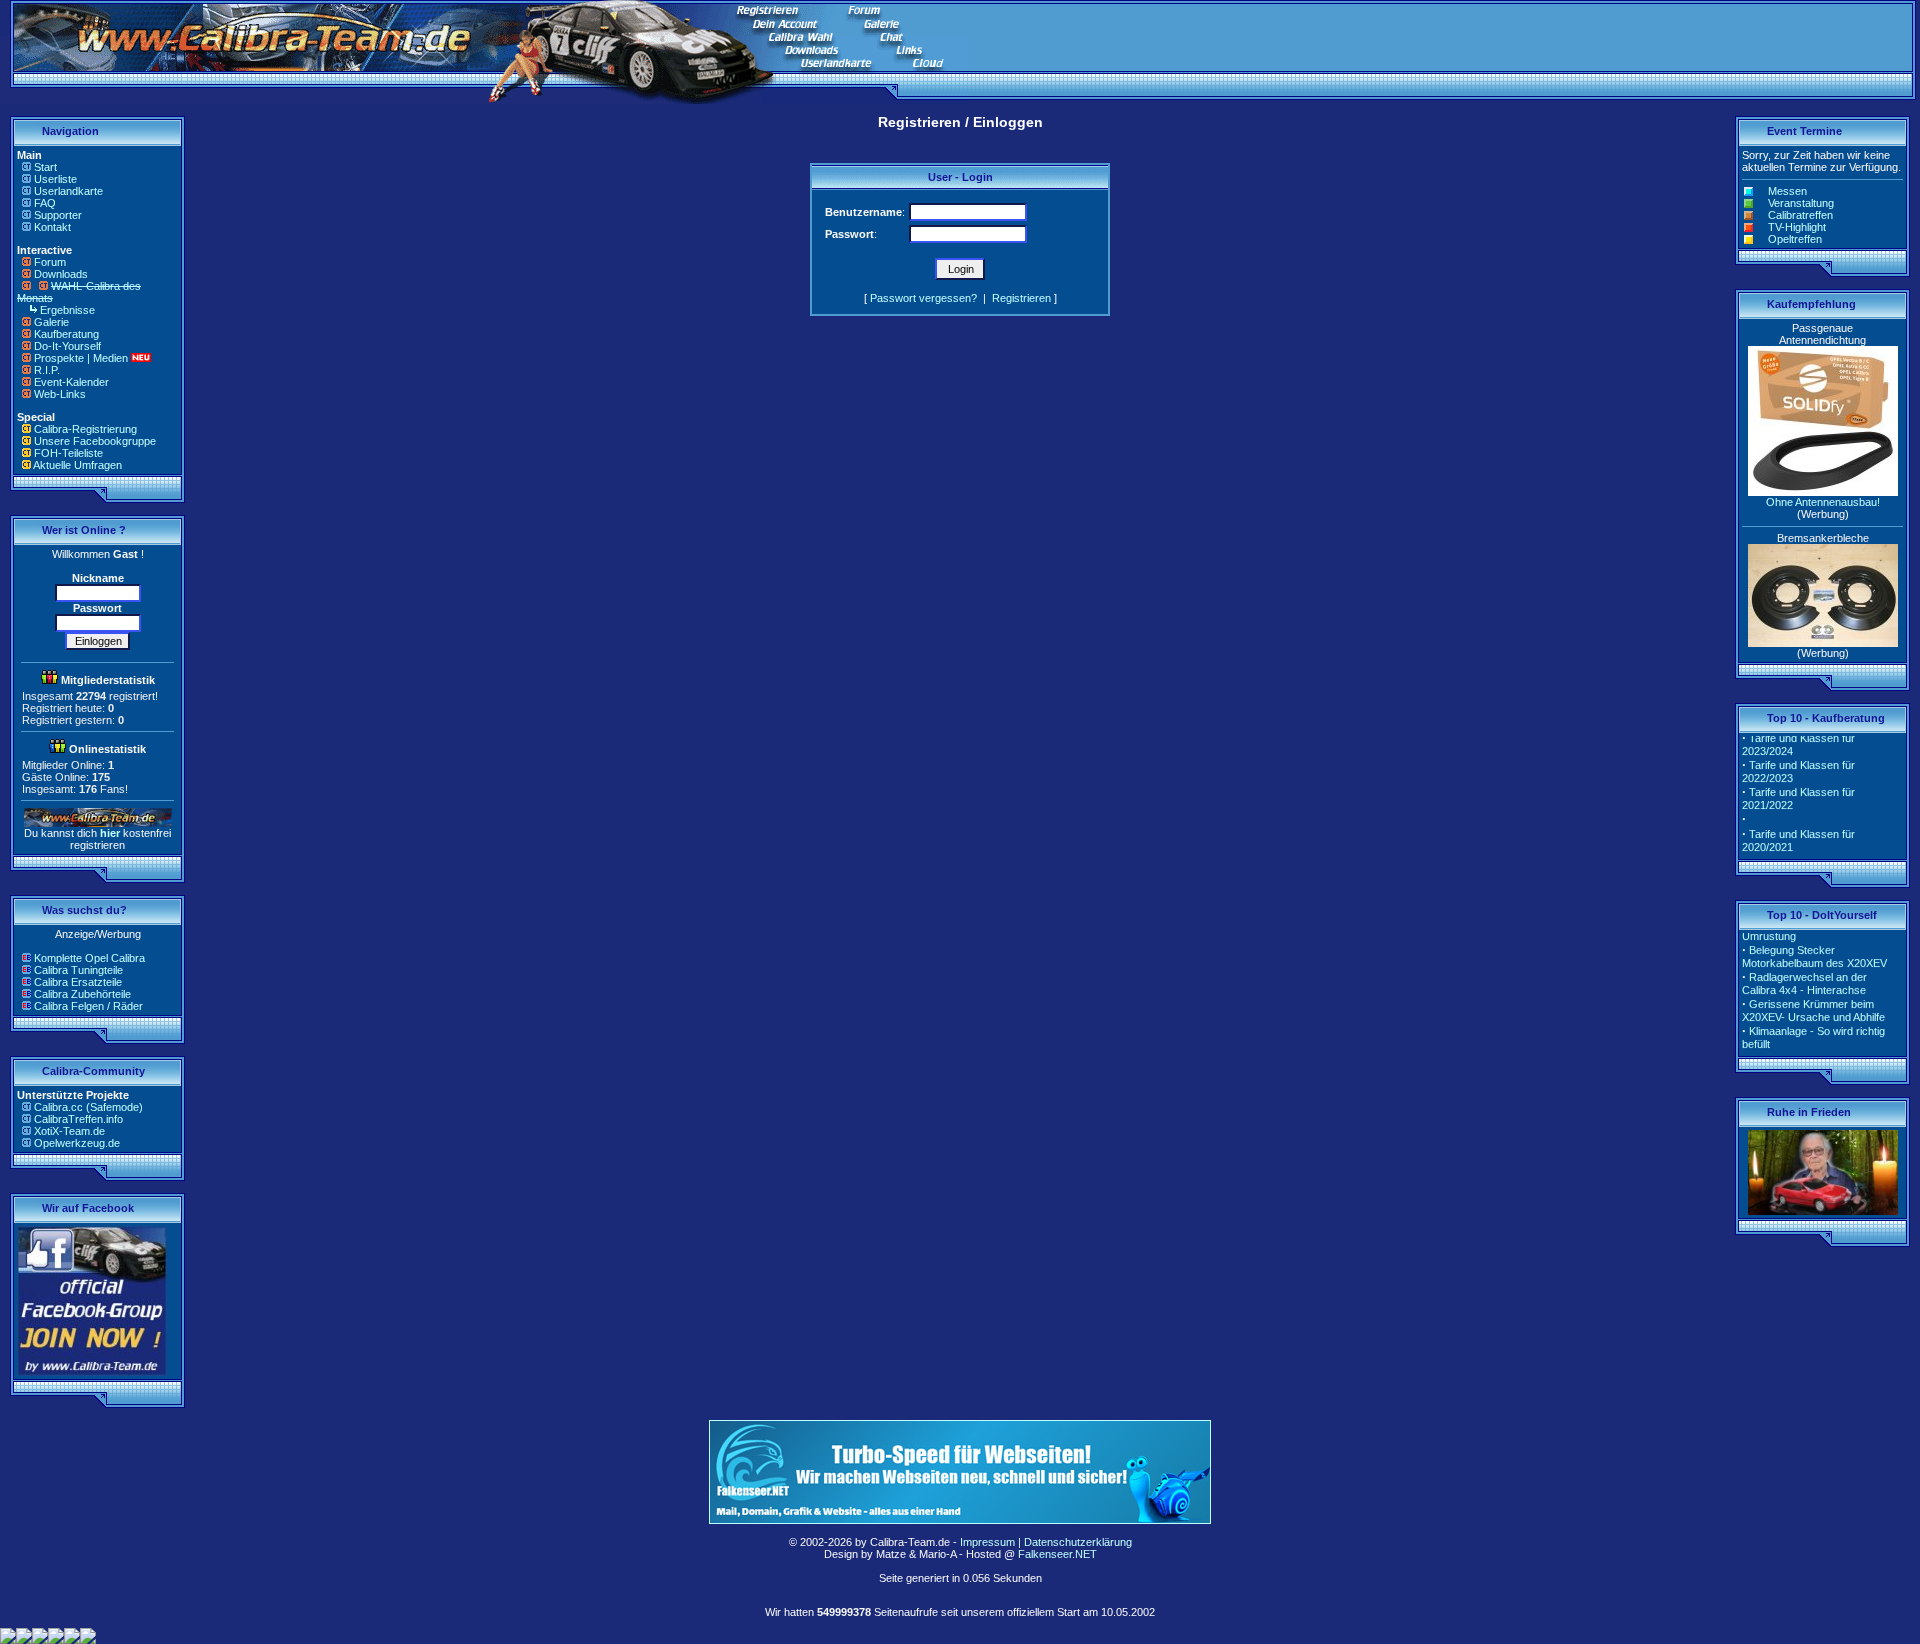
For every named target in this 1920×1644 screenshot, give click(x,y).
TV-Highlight (1797, 227)
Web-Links (60, 394)
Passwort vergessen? (923, 298)
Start (45, 167)
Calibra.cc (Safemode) (88, 1107)
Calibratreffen (1800, 215)
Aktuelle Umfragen (77, 465)
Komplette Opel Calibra (89, 958)
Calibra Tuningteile (78, 970)
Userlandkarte (68, 191)
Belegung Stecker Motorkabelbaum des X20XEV (1814, 945)
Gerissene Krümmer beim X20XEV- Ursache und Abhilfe (1813, 999)
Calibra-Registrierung (85, 429)
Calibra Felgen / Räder (88, 1006)
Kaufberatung (66, 334)
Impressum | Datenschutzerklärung (1046, 1542)
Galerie (51, 322)
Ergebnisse (67, 310)
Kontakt (52, 227)
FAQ (45, 203)
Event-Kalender (71, 382)
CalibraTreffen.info (78, 1119)
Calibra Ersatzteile (78, 982)
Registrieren (1021, 298)
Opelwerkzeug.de (77, 1143)
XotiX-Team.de (69, 1131)
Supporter (58, 215)
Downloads (61, 274)
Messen (1787, 191)
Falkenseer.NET (1057, 1554)
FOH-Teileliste (68, 453)
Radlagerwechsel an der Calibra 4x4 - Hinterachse (1804, 972)
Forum (50, 262)
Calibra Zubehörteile (82, 994)
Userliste (55, 179)
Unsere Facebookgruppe (95, 441)
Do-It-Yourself (67, 346)
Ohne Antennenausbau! (1823, 502)
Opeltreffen (1795, 239)
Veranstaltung (1801, 203)
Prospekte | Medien (81, 358)
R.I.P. (47, 370)
